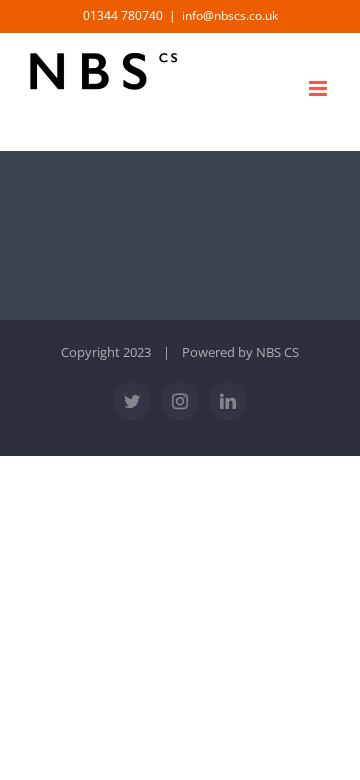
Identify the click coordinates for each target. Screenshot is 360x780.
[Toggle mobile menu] (319, 88)
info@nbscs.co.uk (230, 15)
